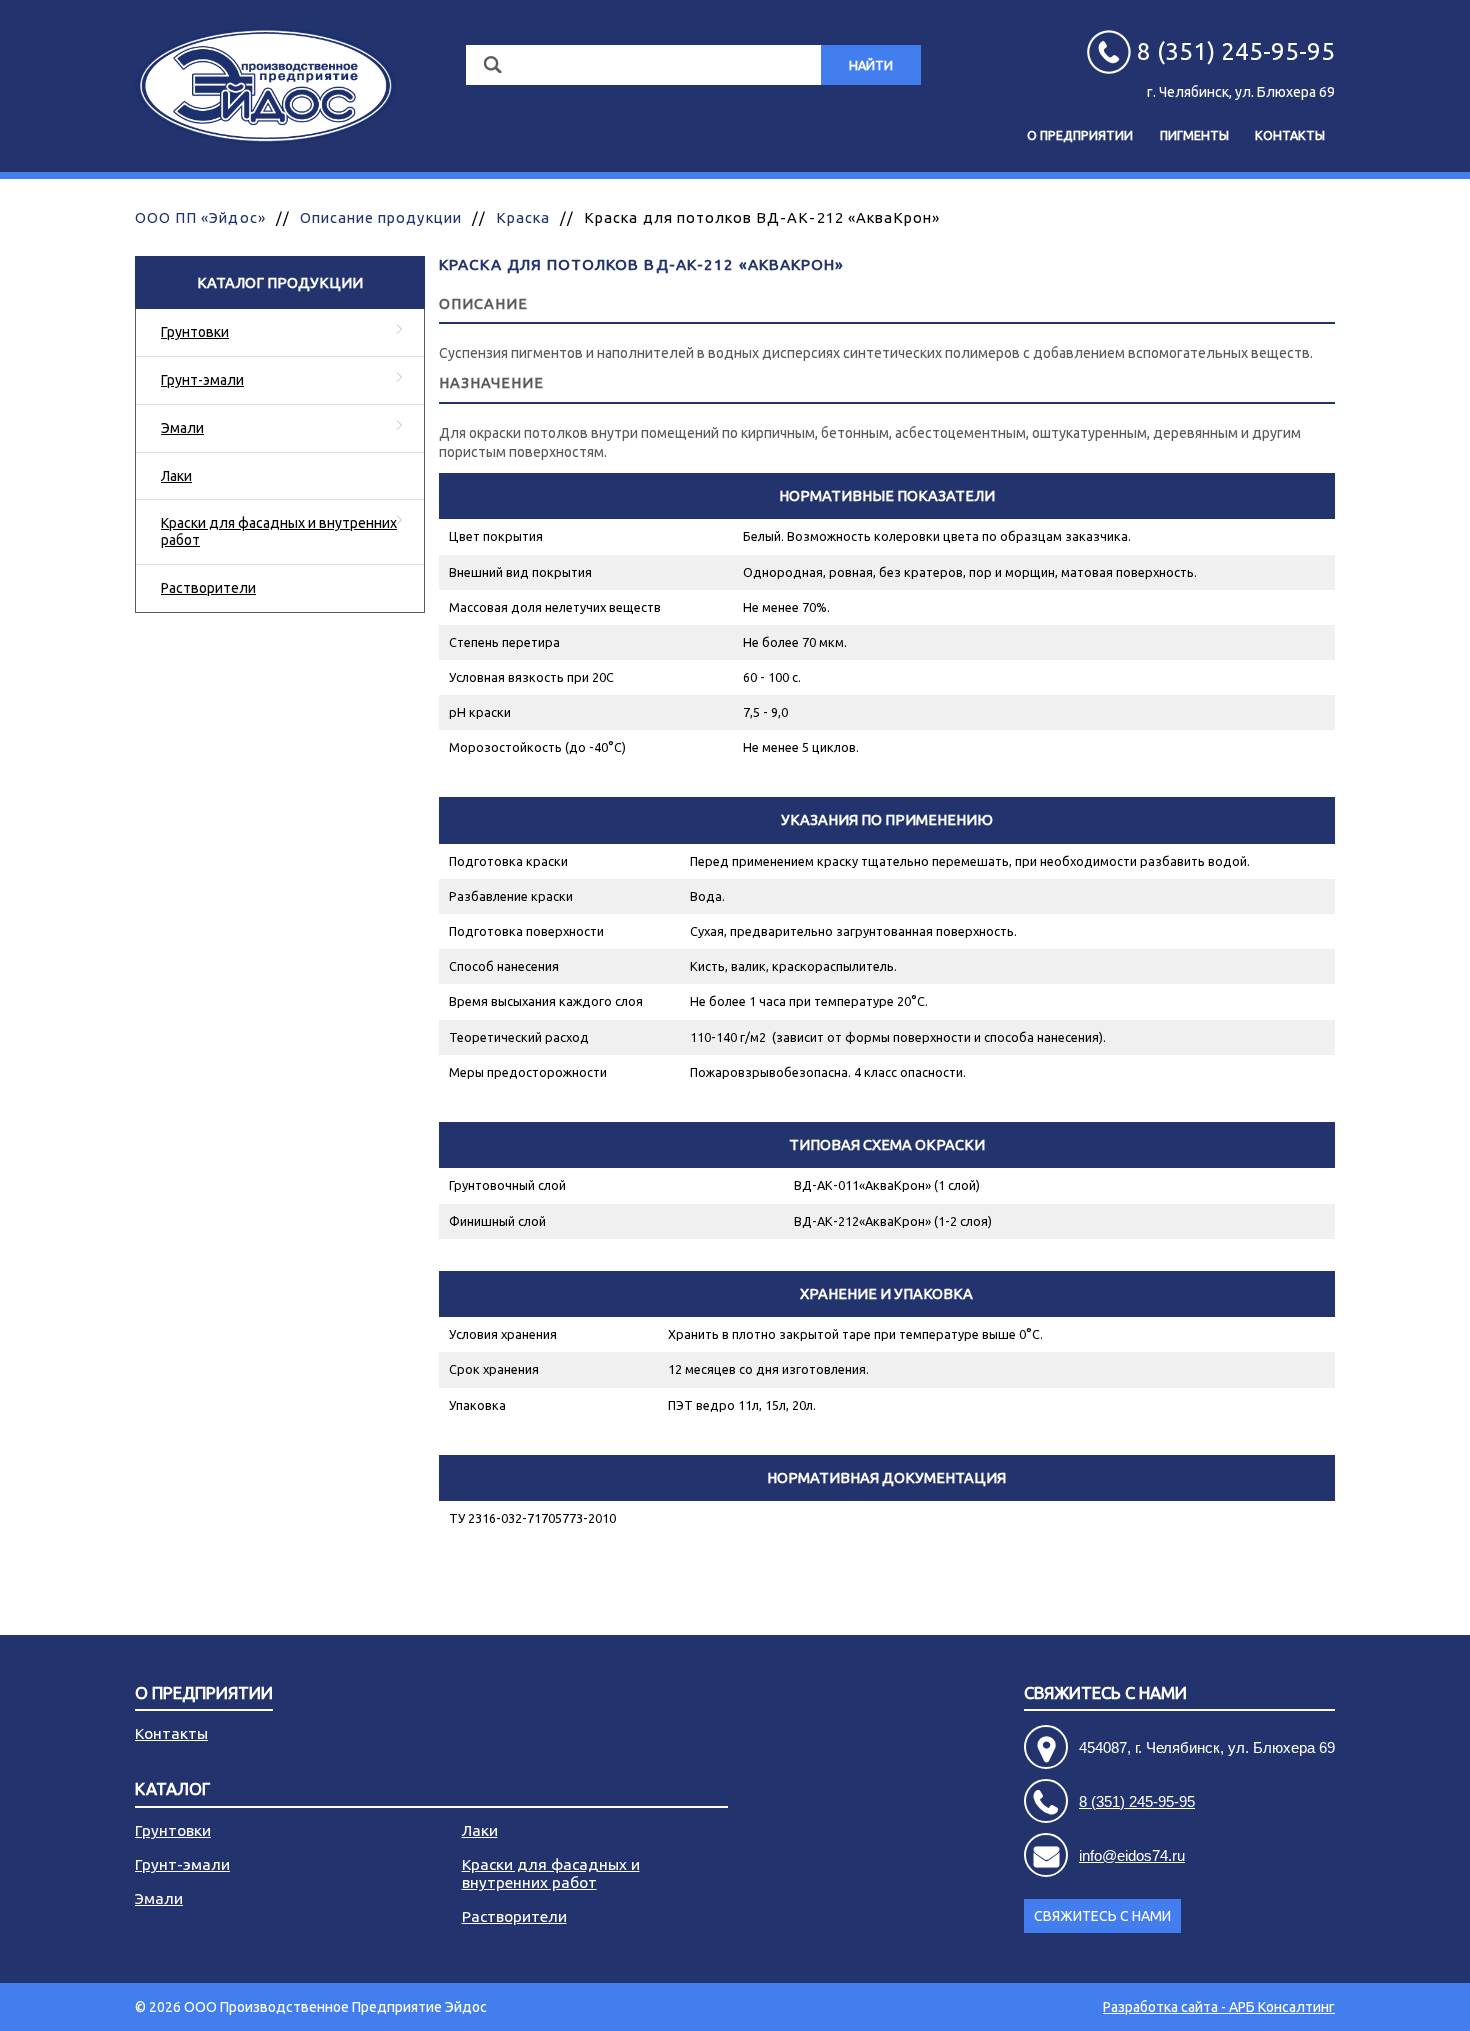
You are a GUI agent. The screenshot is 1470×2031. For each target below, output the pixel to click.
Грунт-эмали (202, 380)
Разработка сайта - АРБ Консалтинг (1219, 2007)
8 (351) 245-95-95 (1137, 1801)
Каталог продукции (280, 282)
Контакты (1290, 135)
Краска (523, 217)
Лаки (176, 476)
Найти (871, 65)
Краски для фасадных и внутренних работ (279, 531)
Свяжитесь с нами (1102, 1916)
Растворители (208, 588)
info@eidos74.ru (1132, 1855)
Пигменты (1194, 135)
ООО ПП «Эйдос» (200, 217)
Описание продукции (381, 217)
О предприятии (1080, 135)
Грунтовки (195, 332)
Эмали (182, 428)
